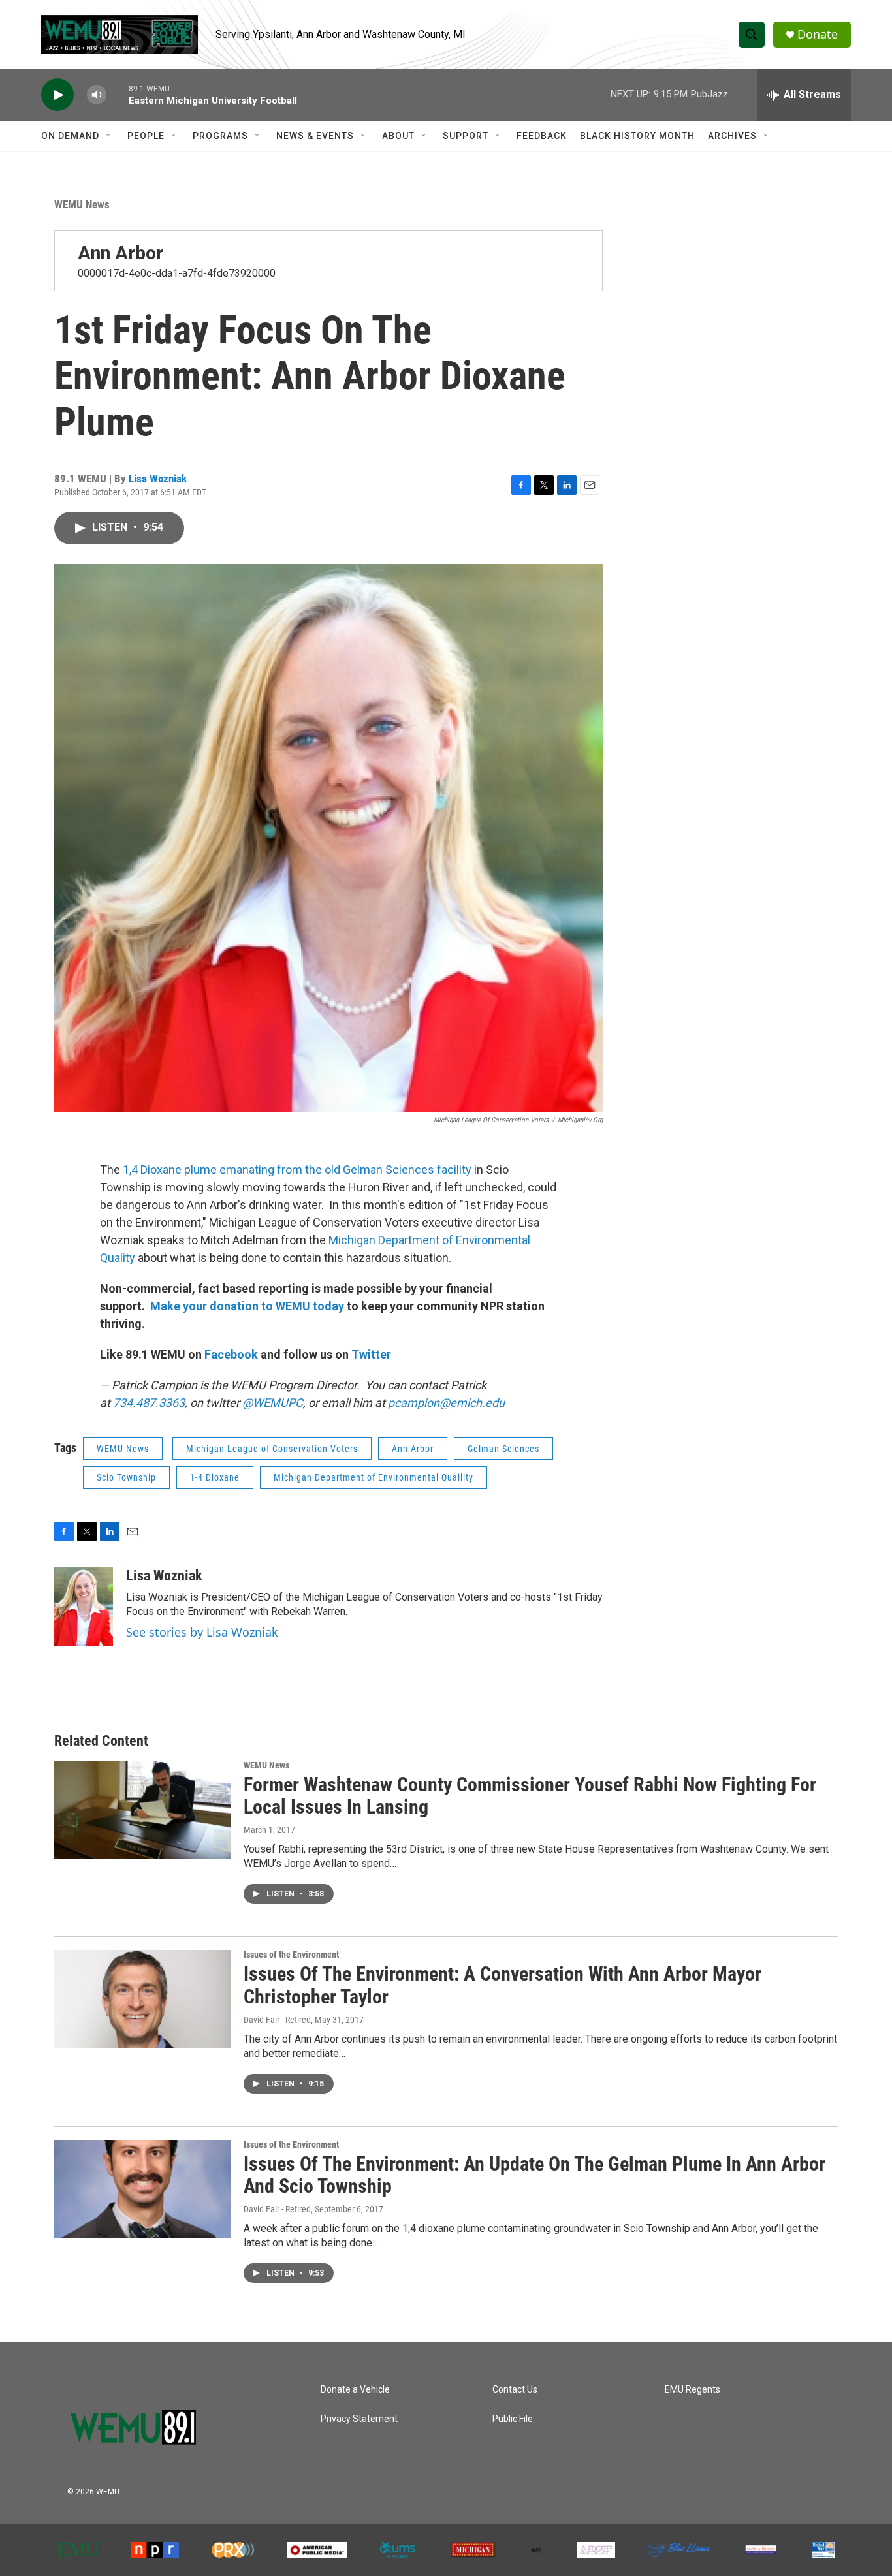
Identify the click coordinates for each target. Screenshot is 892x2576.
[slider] (118, 94)
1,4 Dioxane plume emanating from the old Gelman (253, 1170)
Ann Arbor (120, 253)
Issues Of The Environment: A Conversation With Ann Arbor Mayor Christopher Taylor (502, 1985)
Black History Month (637, 136)
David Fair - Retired (277, 2020)
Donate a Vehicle (355, 2390)
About (398, 136)
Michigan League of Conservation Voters (272, 1449)
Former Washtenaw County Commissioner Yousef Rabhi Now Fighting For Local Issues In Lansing (530, 1796)
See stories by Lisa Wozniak (202, 1632)
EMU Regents (693, 2390)
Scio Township (126, 1477)
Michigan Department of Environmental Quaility (374, 1477)
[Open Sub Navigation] (109, 136)
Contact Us (515, 2390)
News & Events (315, 136)
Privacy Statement (359, 2419)
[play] (57, 95)
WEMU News (82, 204)
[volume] (97, 95)
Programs (220, 136)
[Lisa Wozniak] (84, 1607)
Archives (732, 136)
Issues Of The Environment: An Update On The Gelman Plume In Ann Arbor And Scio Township (534, 2175)
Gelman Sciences (503, 1449)
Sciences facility (427, 1170)
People (146, 136)
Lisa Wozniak (158, 479)
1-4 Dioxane (215, 1477)
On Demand (70, 136)
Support (466, 136)
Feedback (542, 136)
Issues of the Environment (291, 1955)
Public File (513, 2419)
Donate (818, 34)
